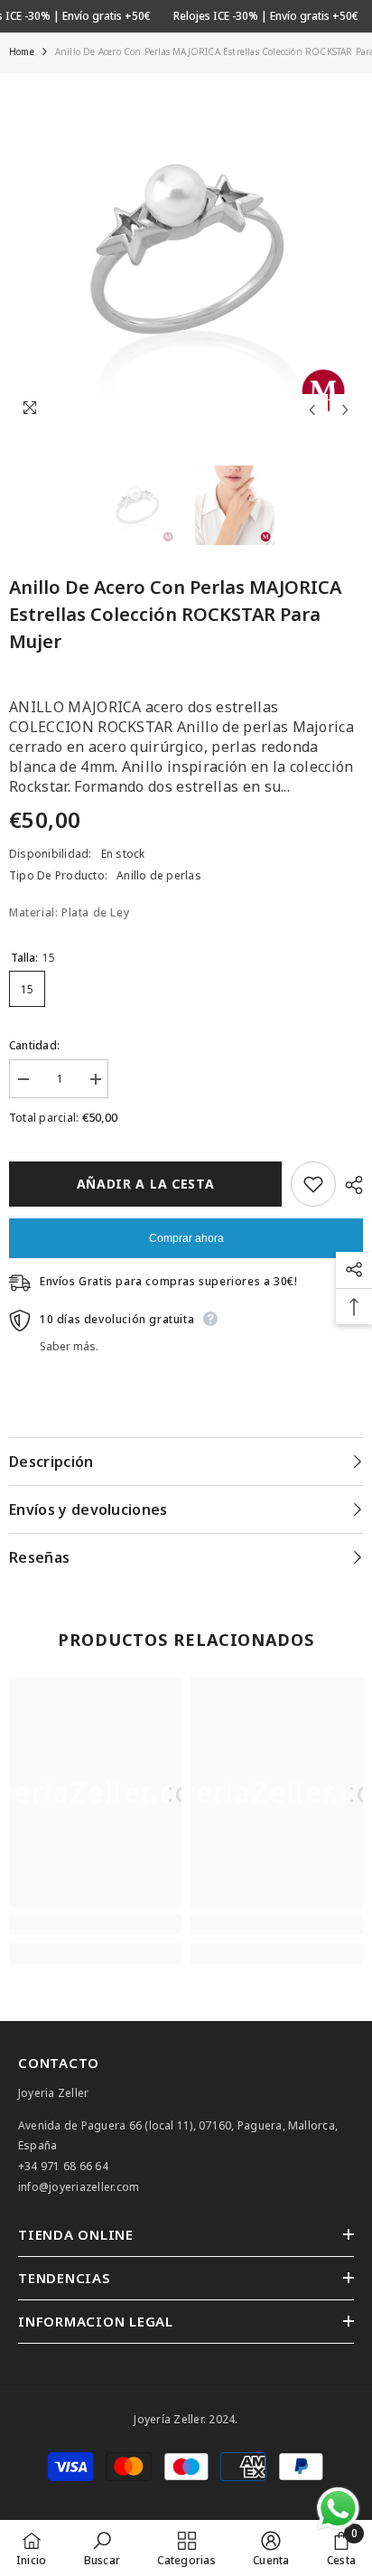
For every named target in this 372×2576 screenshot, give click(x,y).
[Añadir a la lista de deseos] (313, 1184)
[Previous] (312, 410)
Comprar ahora (186, 1238)
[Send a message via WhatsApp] (338, 2509)
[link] (95, 1924)
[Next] (345, 410)
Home (22, 52)
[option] (186, 250)
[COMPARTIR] (349, 1185)
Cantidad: (34, 1045)
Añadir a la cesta (146, 1184)
